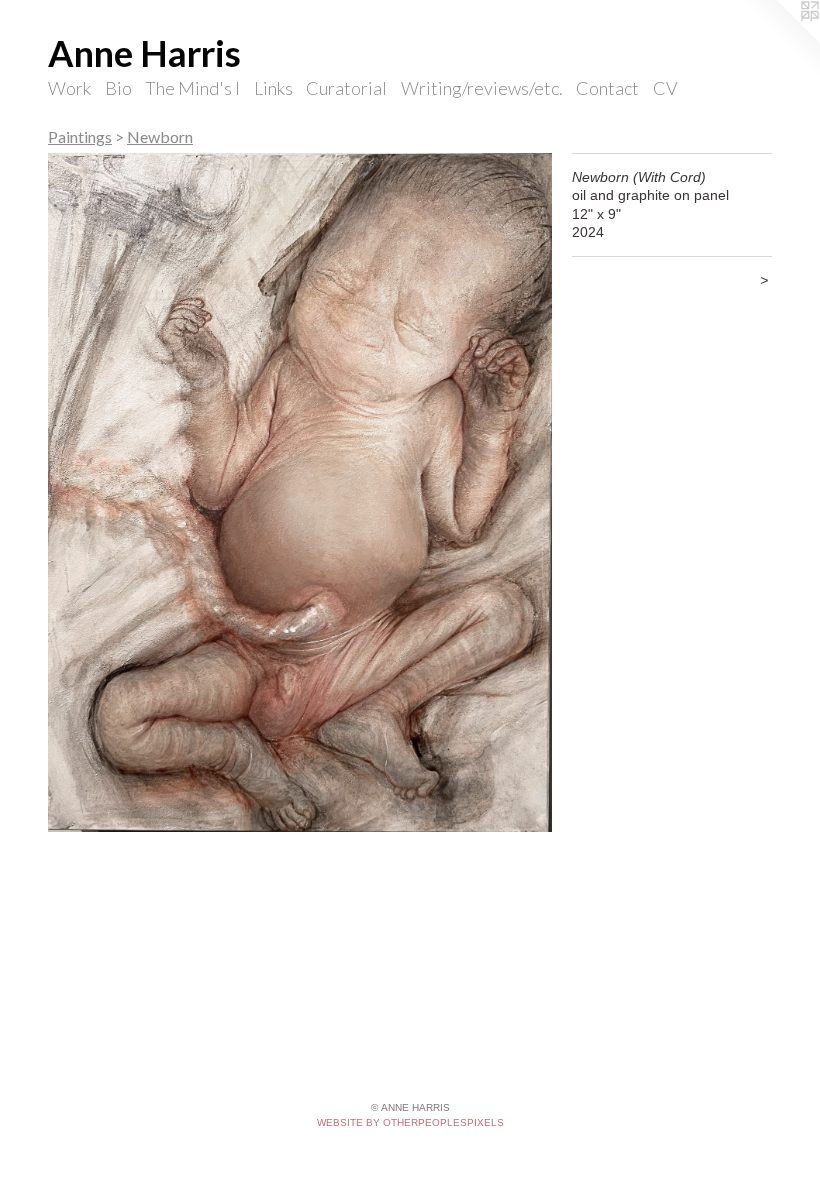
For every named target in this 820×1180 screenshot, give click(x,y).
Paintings (80, 136)
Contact (607, 88)
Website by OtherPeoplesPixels (410, 1122)
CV (665, 88)
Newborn (160, 136)
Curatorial (346, 88)
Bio (118, 88)
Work (69, 88)
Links (273, 88)
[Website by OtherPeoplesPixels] (780, 40)
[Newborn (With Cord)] (300, 493)
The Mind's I (192, 88)
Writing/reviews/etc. (482, 88)
